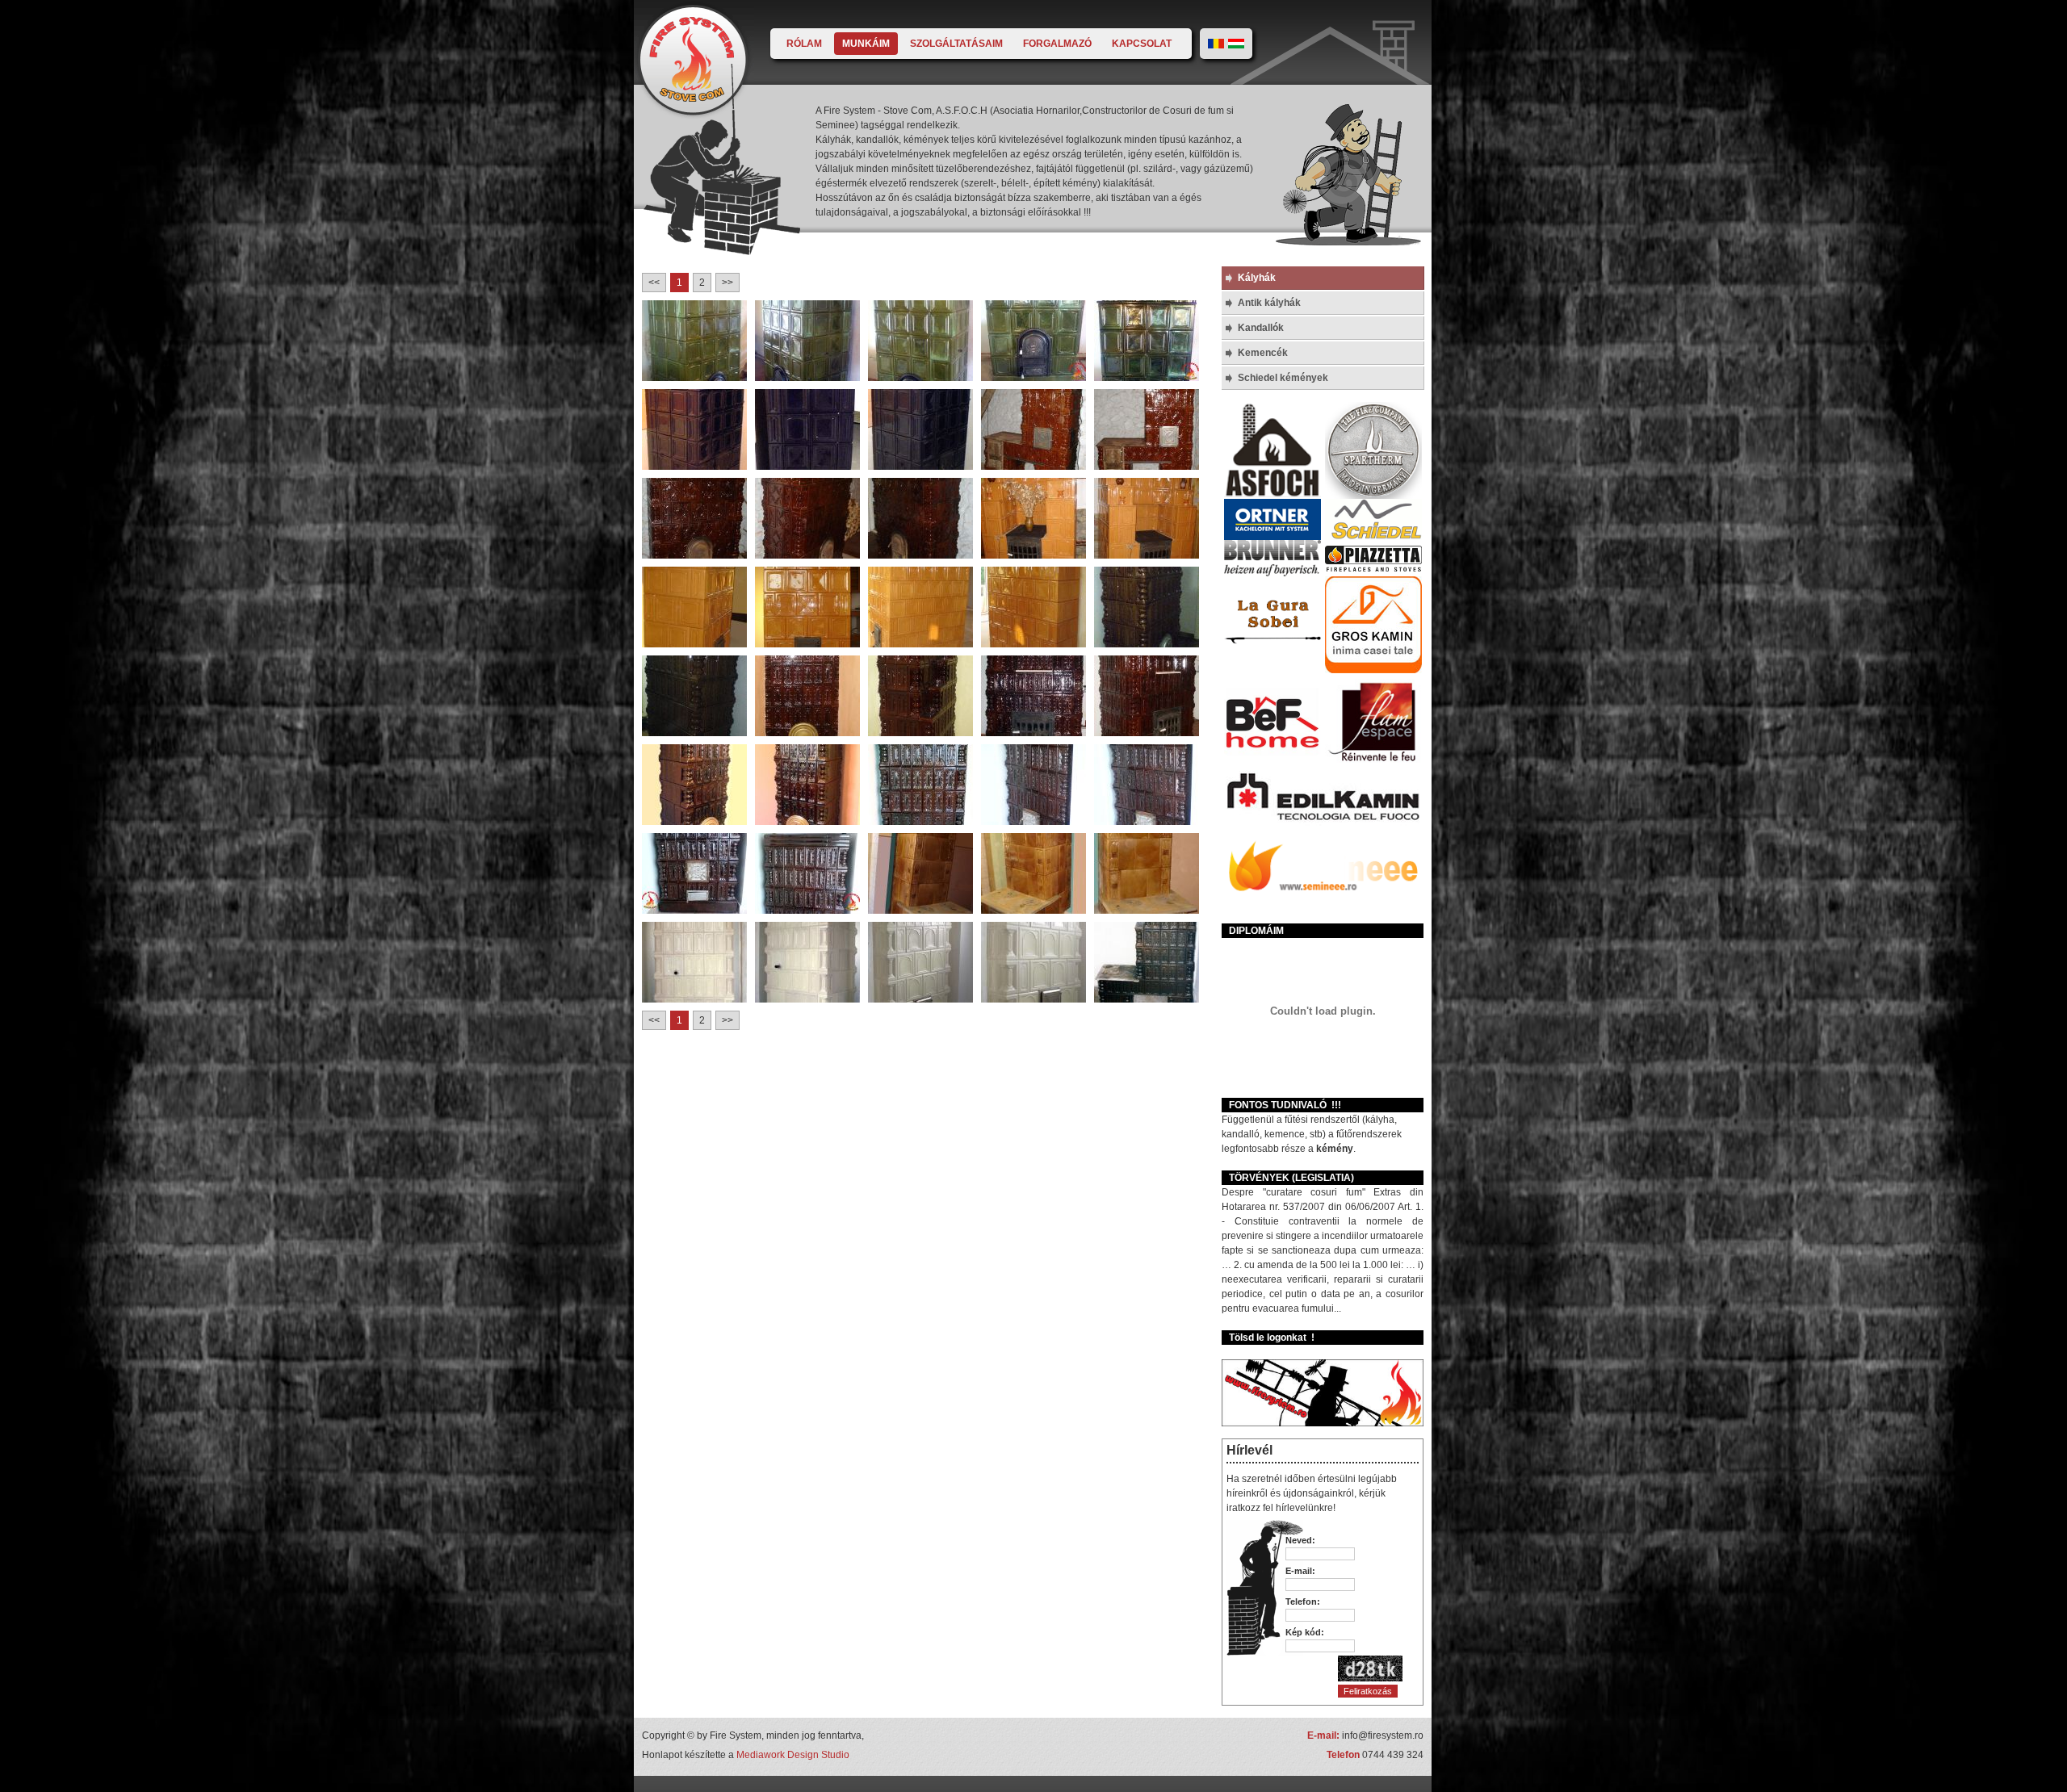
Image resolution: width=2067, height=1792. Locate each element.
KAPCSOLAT (1142, 44)
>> (727, 283)
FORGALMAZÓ (1057, 44)
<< (654, 283)
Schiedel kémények (1283, 378)
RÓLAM (804, 44)
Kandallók (1261, 328)
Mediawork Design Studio (793, 1755)
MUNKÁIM (866, 44)
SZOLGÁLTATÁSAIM (956, 44)
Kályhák (1257, 278)
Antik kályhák (1269, 303)
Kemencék (1263, 353)
